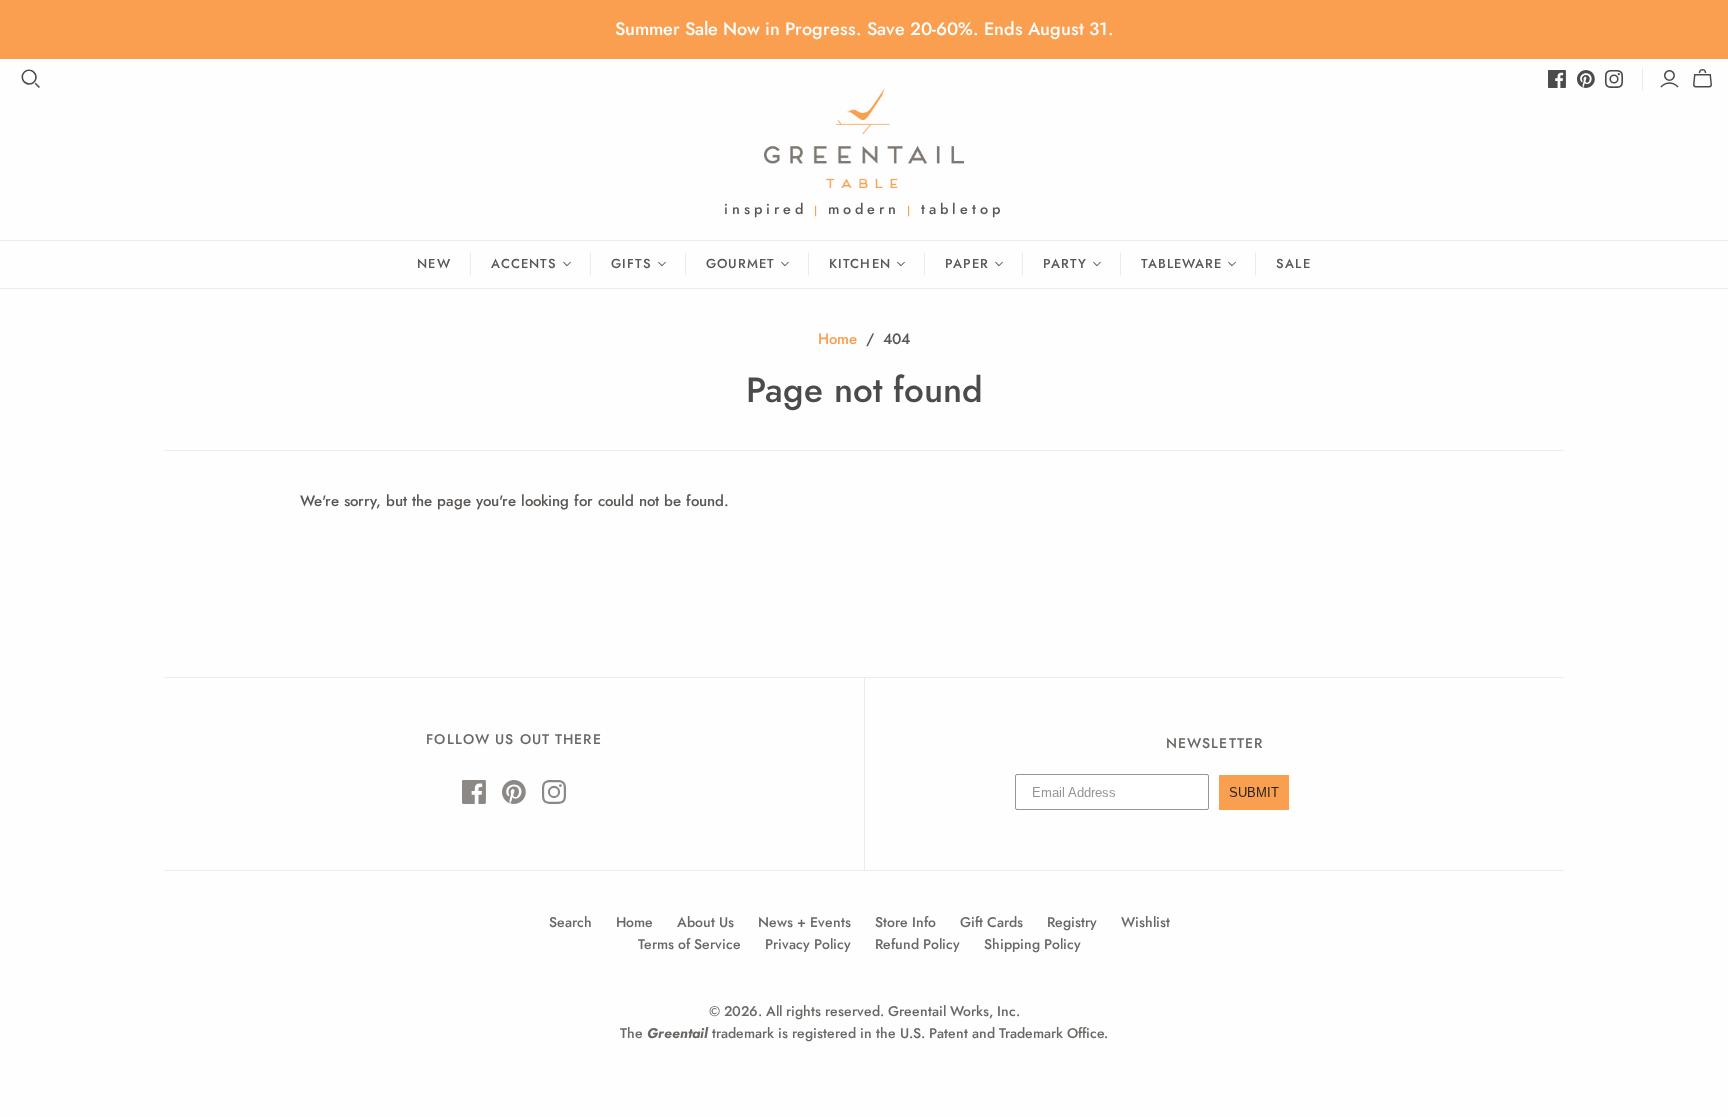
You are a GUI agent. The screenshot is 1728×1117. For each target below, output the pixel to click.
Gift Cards (991, 922)
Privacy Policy (808, 944)
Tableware (1181, 263)
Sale (1293, 263)
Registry (1072, 922)
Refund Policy (917, 944)
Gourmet (740, 263)
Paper (967, 263)
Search (570, 922)
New (433, 263)
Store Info (905, 922)
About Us (705, 922)
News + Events (804, 922)
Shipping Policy (1032, 944)
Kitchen (859, 263)
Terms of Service (689, 944)
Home (837, 339)
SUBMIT (1254, 792)
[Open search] (31, 79)
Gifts (631, 263)
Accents (524, 263)
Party (1065, 263)
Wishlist (1145, 922)
